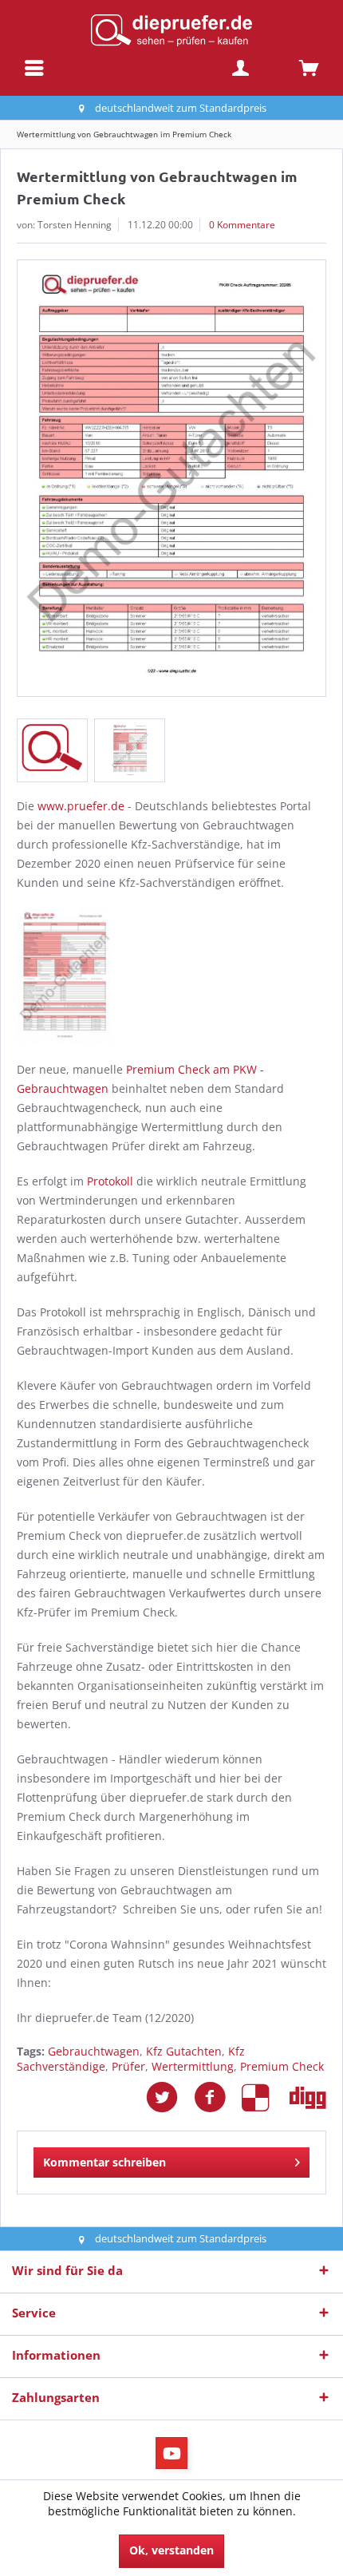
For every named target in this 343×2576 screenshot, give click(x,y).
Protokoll (110, 1181)
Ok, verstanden (171, 2550)
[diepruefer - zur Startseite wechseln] (171, 30)
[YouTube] (171, 2453)
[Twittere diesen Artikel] (170, 2097)
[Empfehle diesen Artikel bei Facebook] (218, 2097)
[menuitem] (34, 68)
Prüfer (128, 2066)
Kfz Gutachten (184, 2051)
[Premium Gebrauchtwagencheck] (171, 976)
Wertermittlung (193, 2066)
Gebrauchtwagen (94, 2051)
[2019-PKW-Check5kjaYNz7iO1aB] (171, 478)
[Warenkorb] (309, 68)
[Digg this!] (308, 2097)
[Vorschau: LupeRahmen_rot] (52, 750)
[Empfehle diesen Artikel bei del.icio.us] (266, 2097)
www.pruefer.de (81, 806)
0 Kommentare (242, 225)
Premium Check (282, 2066)
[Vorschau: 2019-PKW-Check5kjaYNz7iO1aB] (130, 750)
